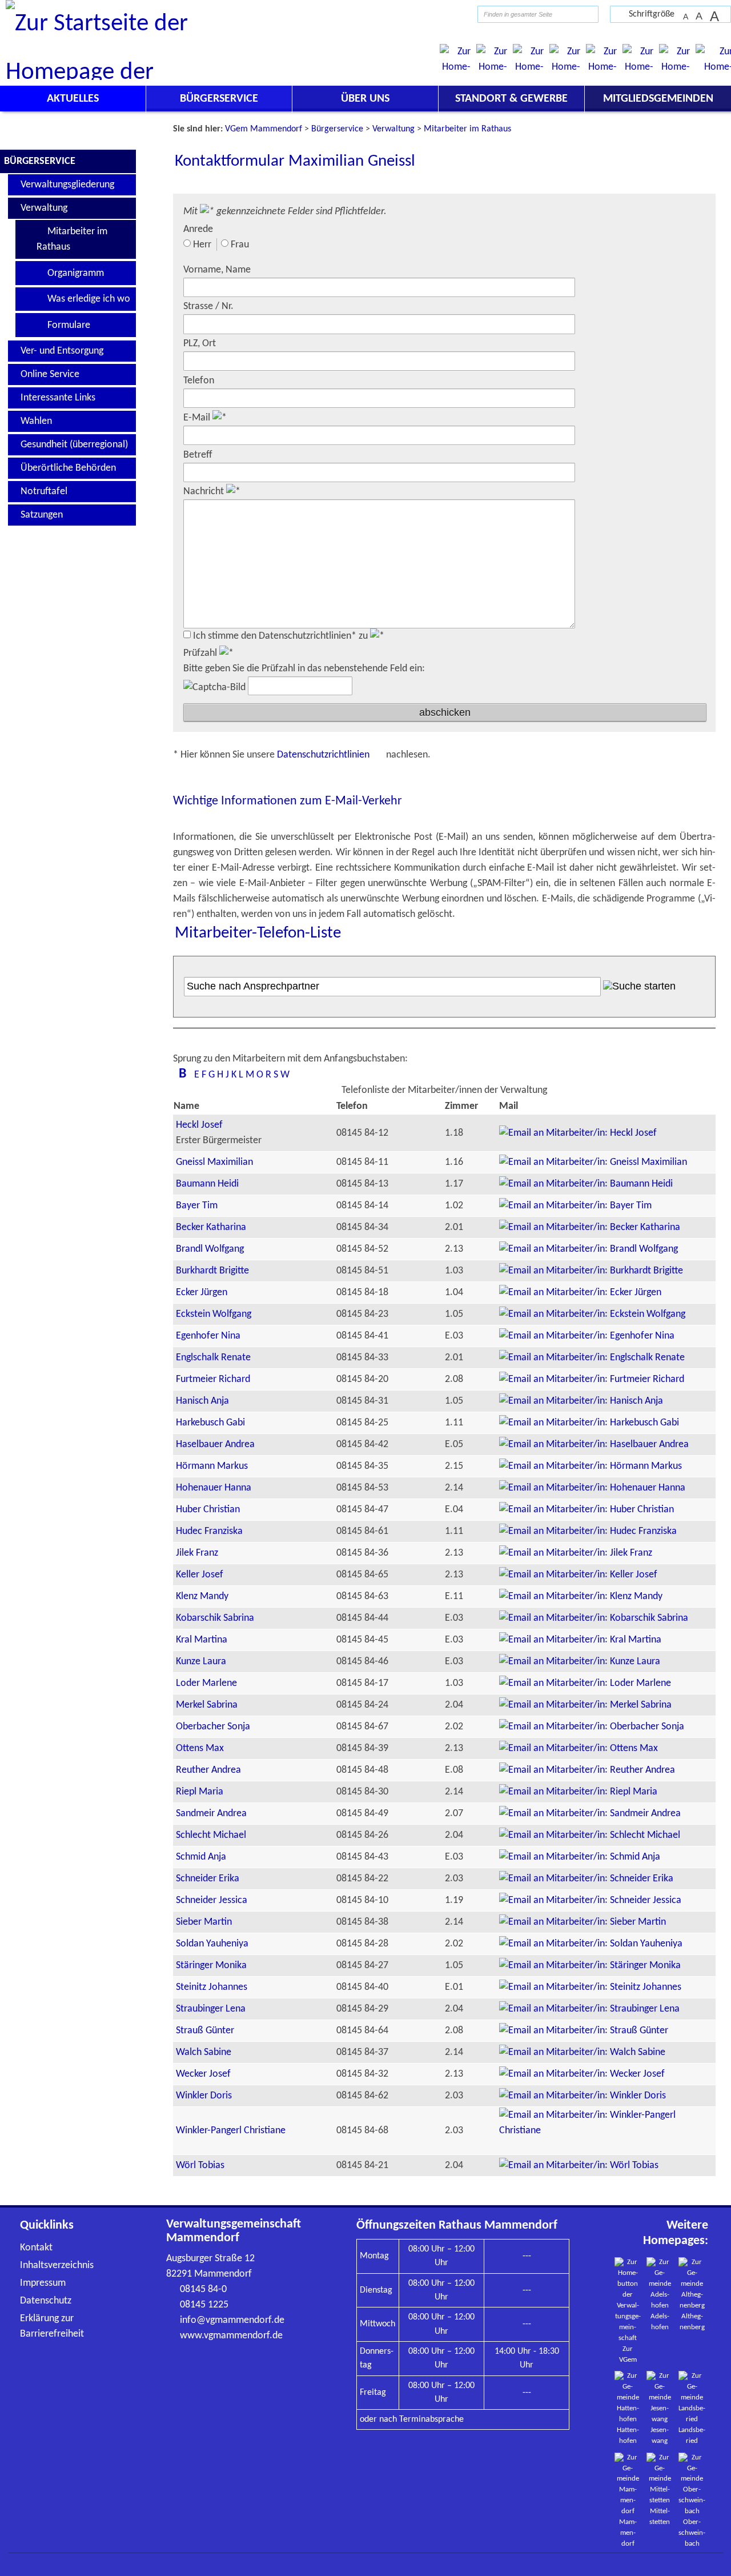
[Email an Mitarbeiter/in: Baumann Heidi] (586, 1184)
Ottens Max (200, 1748)
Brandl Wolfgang (210, 1249)
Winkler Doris (204, 2096)
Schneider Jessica (212, 1900)
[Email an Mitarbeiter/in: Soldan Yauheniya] (591, 1944)
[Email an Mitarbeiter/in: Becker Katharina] (590, 1227)
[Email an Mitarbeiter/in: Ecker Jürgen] (580, 1293)
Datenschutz (46, 2301)
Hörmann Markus (212, 1466)
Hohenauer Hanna (214, 1488)
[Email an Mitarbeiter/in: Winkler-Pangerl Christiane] (607, 2131)
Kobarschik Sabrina (215, 1618)
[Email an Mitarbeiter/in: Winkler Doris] (583, 2096)
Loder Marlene (206, 1683)
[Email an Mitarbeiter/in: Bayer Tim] (575, 1206)
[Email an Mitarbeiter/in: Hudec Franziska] (588, 1531)
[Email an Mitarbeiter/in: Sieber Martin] (583, 1922)
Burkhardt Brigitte (212, 1271)
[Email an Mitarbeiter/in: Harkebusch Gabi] (589, 1423)
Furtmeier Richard (213, 1379)
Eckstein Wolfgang (214, 1314)
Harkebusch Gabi (210, 1423)
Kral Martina (202, 1640)
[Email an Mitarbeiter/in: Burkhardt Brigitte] (591, 1271)
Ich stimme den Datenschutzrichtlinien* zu (282, 636)
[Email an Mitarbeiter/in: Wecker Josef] (582, 2074)
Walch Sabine (204, 2052)
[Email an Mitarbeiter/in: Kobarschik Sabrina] (594, 1618)
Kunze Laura (201, 1662)
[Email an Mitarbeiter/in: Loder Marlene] (585, 1683)
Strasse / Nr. (208, 307)
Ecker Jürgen (202, 1293)
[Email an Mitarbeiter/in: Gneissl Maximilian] (593, 1162)
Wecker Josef (203, 2074)
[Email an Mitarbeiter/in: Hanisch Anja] (581, 1401)
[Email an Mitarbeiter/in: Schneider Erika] (586, 1879)
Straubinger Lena (211, 2009)
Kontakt (36, 2248)
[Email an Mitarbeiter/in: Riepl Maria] (578, 1792)
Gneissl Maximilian (214, 1162)
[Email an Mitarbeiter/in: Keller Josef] (578, 1575)
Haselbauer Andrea (215, 1445)
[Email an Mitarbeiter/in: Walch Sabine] (582, 2052)
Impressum (43, 2283)
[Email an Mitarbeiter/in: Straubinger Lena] (589, 2009)
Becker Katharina (211, 1227)
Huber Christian (208, 1510)
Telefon (199, 381)
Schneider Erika (208, 1879)
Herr (202, 245)
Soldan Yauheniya (212, 1944)
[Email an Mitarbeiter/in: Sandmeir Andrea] (590, 1814)
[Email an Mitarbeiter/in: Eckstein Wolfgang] (592, 1314)
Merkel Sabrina (207, 1705)
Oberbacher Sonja (213, 1727)
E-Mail (198, 418)
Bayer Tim (197, 1206)
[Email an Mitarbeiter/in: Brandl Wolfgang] (589, 1249)
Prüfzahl (201, 653)
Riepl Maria (200, 1792)
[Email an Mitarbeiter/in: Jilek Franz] (576, 1553)
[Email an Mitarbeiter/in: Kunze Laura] (580, 1662)
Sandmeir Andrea (211, 1814)
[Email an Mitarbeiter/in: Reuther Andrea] (587, 1770)
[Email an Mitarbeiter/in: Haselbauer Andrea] (594, 1445)
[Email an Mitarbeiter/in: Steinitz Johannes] (590, 1987)
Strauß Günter (205, 2031)
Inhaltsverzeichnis (57, 2265)
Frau (240, 245)
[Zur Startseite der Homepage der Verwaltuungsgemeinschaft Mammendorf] (449, 14)
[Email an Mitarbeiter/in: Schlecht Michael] (590, 1835)
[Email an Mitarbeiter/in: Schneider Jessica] (590, 1900)
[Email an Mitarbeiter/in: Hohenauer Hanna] (592, 1488)
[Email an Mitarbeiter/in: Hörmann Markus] (591, 1466)
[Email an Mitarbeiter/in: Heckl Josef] (578, 1133)
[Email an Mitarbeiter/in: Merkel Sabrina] (585, 1705)
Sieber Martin (204, 1922)
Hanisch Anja (202, 1401)
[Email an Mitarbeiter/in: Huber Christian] (587, 1510)
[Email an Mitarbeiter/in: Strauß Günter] (584, 2031)
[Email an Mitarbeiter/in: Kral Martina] (580, 1640)
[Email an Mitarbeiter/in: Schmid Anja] (580, 1857)
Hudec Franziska (209, 1531)
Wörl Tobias (200, 2166)
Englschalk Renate (213, 1358)
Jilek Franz (197, 1553)
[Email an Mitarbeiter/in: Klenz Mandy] (581, 1597)
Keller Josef (200, 1575)
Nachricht (205, 492)
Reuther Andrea (208, 1770)
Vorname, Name (217, 270)
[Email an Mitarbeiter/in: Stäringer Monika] (590, 1966)
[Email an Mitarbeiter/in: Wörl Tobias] (579, 2166)
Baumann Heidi (207, 1184)
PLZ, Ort (200, 344)
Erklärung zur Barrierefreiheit (52, 2326)
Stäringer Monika (211, 1966)
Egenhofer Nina (208, 1336)
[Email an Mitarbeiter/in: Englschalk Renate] (592, 1358)
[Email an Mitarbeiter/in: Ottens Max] (579, 1748)
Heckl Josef (199, 1125)
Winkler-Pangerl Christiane (231, 2131)
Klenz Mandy (202, 1597)
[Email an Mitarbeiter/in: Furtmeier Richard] (592, 1379)
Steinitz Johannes (212, 1987)
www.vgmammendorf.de (231, 2336)
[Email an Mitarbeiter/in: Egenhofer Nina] (587, 1336)
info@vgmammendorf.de (232, 2320)
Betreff (198, 455)
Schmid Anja (201, 1857)
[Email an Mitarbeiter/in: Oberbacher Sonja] (592, 1727)
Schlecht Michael (211, 1835)
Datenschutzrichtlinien (324, 755)
